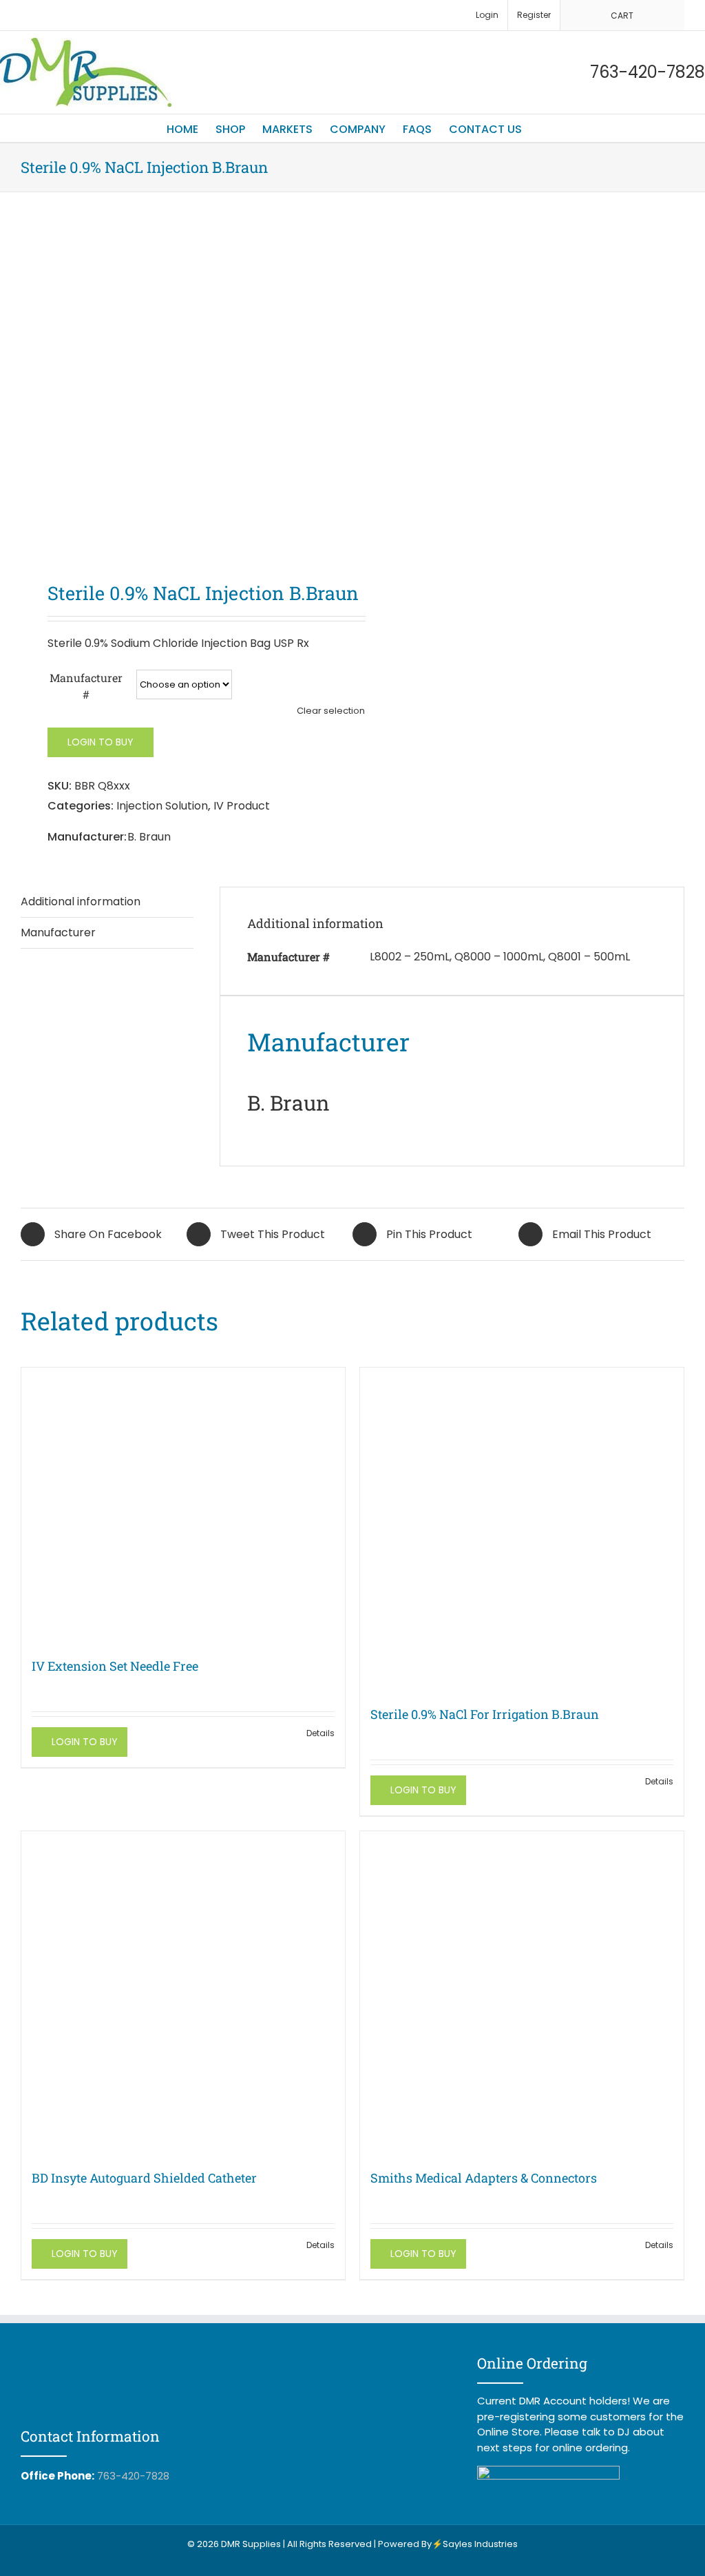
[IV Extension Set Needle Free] (183, 1505)
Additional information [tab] (81, 901)
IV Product (242, 806)
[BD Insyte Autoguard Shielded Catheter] (183, 1993)
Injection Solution (162, 806)
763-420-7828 (133, 2476)
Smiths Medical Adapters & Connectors (484, 2178)
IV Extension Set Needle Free (115, 1666)
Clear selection (331, 711)
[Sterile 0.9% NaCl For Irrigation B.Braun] (522, 1529)
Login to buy (101, 742)
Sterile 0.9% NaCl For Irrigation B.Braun (485, 1714)
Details (320, 1733)
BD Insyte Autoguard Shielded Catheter (144, 2178)
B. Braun (149, 837)
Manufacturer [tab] (58, 932)
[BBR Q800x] (180, 390)
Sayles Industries (480, 2544)
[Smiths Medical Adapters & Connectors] (522, 1993)
